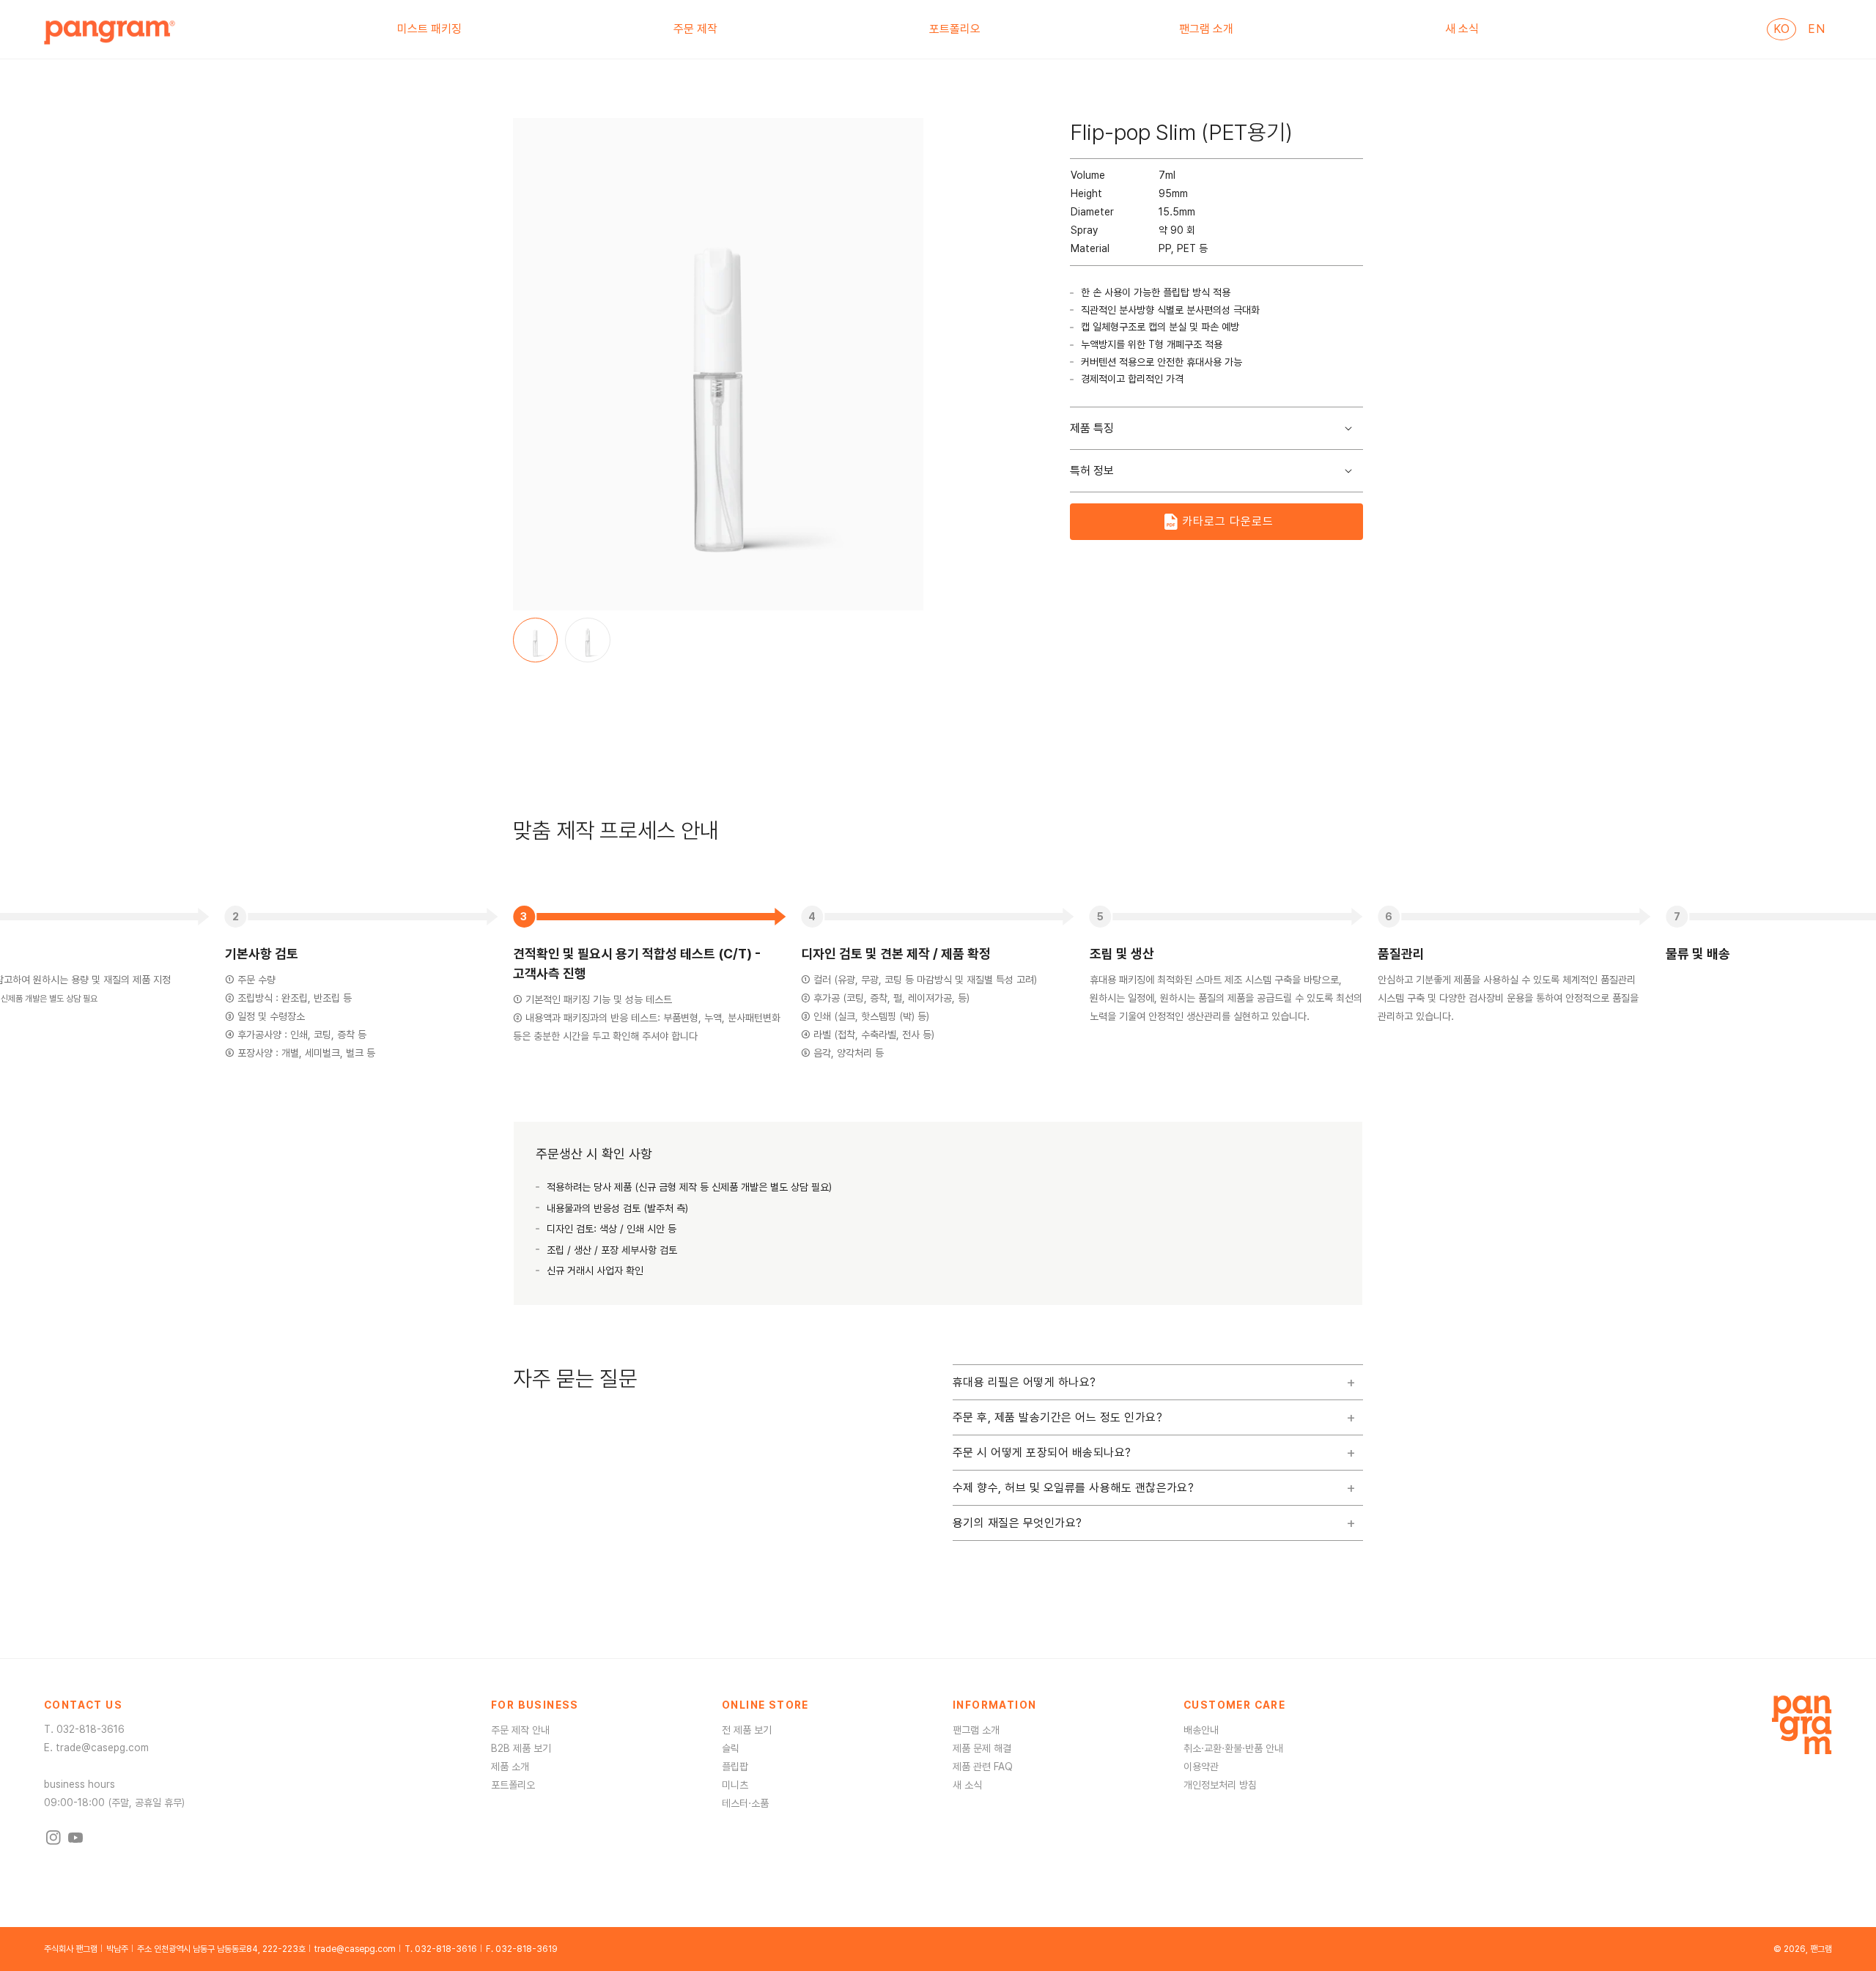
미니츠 (735, 1785)
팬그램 (1821, 1949)
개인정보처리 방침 (1220, 1785)
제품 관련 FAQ (983, 1767)
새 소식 (967, 1785)
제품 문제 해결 (982, 1748)
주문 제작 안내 (520, 1730)
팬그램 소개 (976, 1730)
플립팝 (735, 1767)
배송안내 (1201, 1730)
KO (1781, 29)
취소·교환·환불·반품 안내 (1233, 1748)
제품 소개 (510, 1767)
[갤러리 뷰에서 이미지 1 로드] (535, 640)
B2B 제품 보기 (521, 1748)
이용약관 (1201, 1767)
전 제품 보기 (747, 1730)
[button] (436, 29)
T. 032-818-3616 (441, 1949)
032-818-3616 (91, 1729)
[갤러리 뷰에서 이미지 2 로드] (587, 640)
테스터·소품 (745, 1803)
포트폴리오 (513, 1785)
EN (1816, 29)
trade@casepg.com (102, 1748)
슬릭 (731, 1748)
